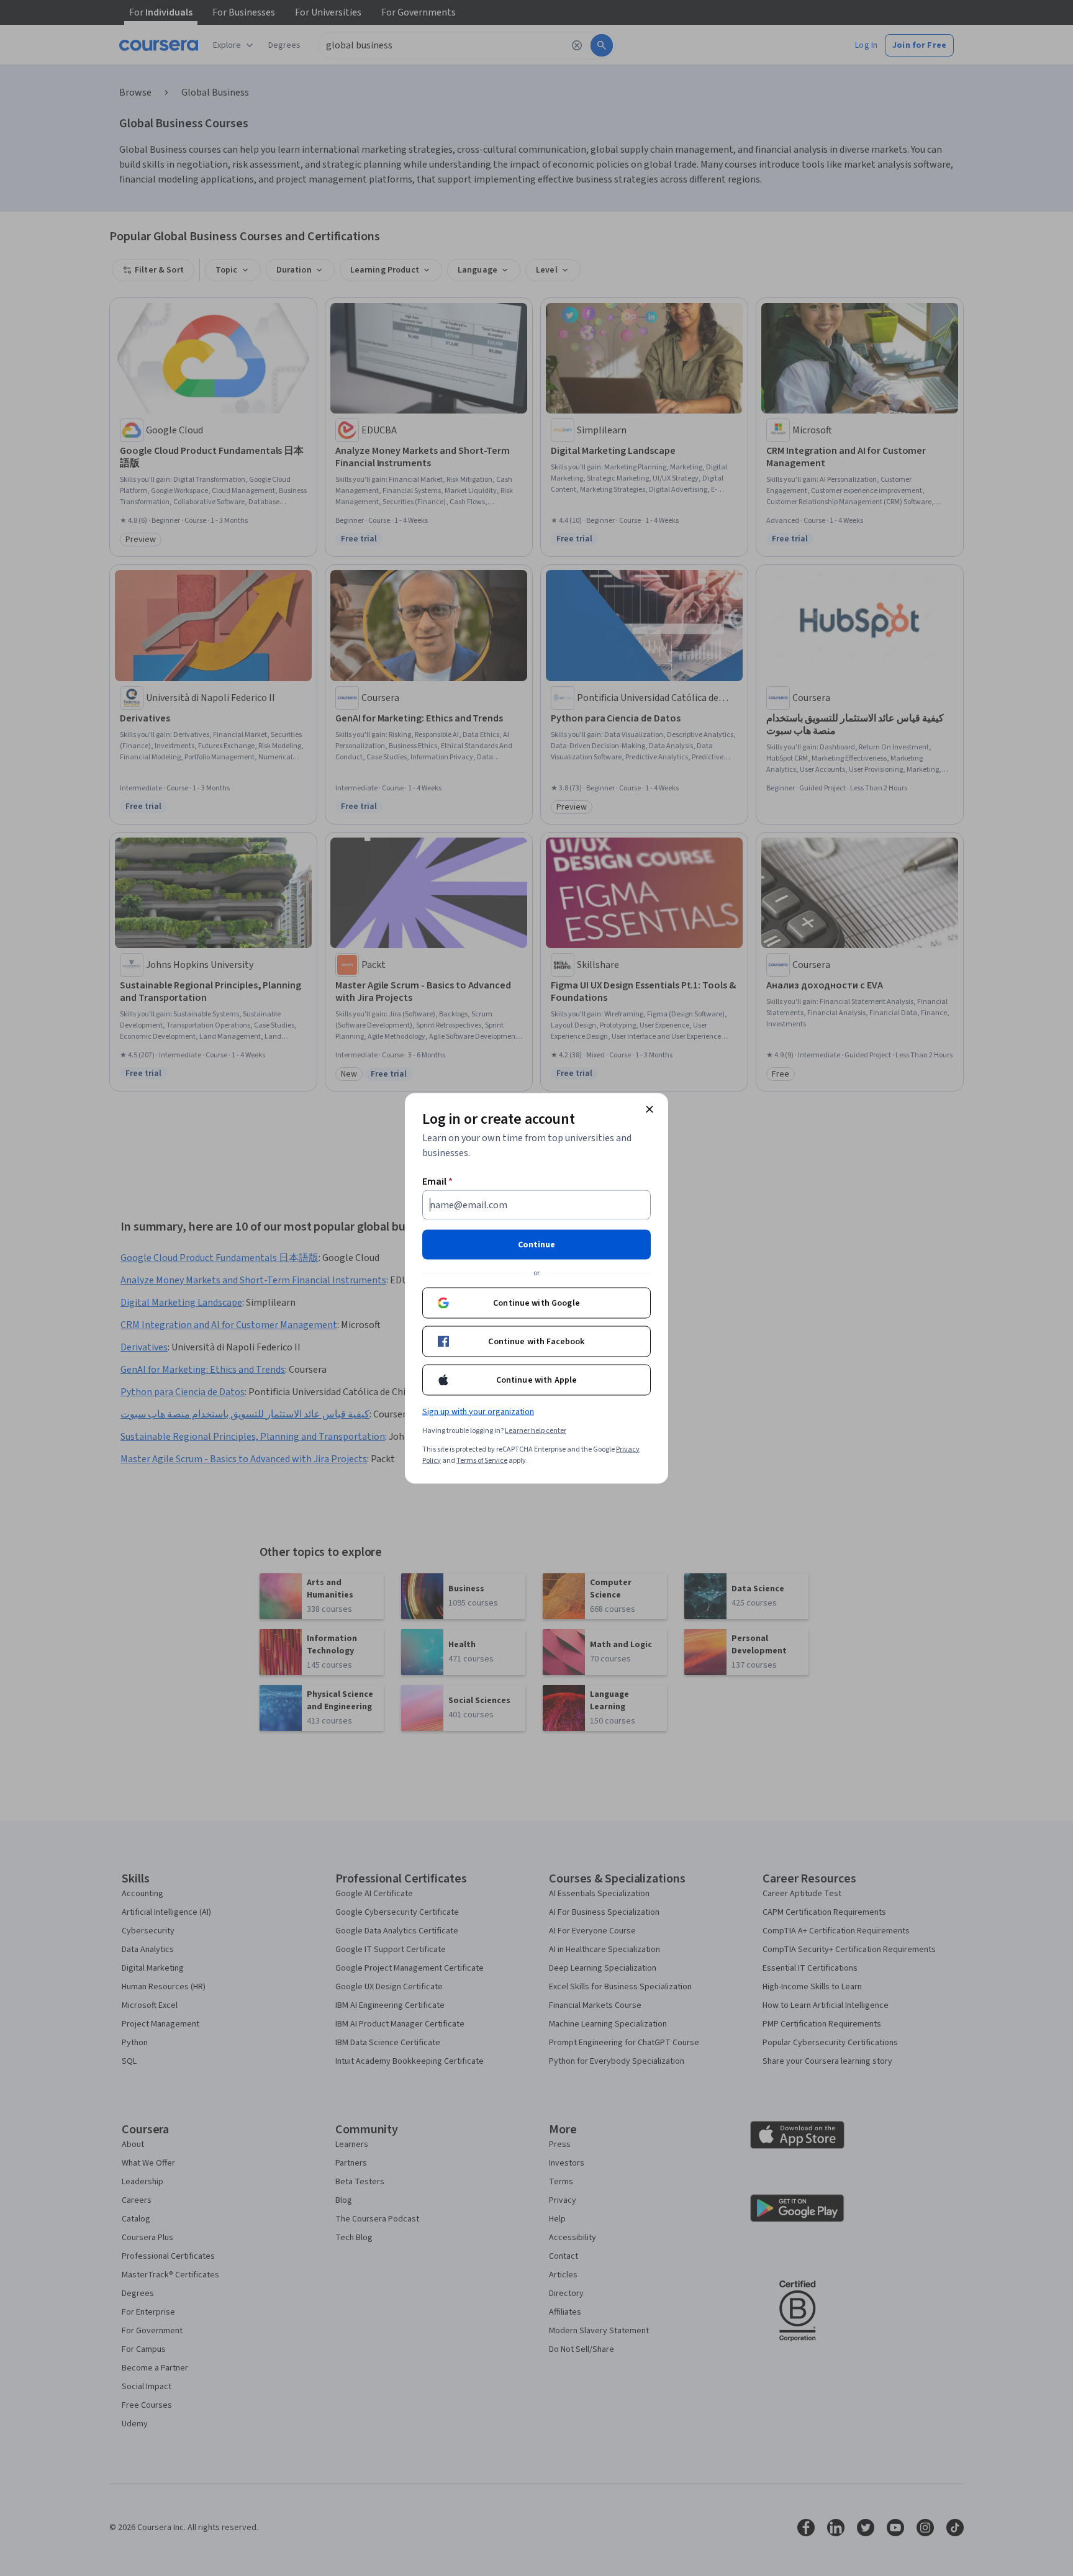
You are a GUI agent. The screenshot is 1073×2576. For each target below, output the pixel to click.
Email (437, 1181)
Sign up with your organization (478, 1411)
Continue (536, 1244)
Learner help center (536, 1430)
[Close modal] (650, 1109)
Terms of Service (482, 1460)
